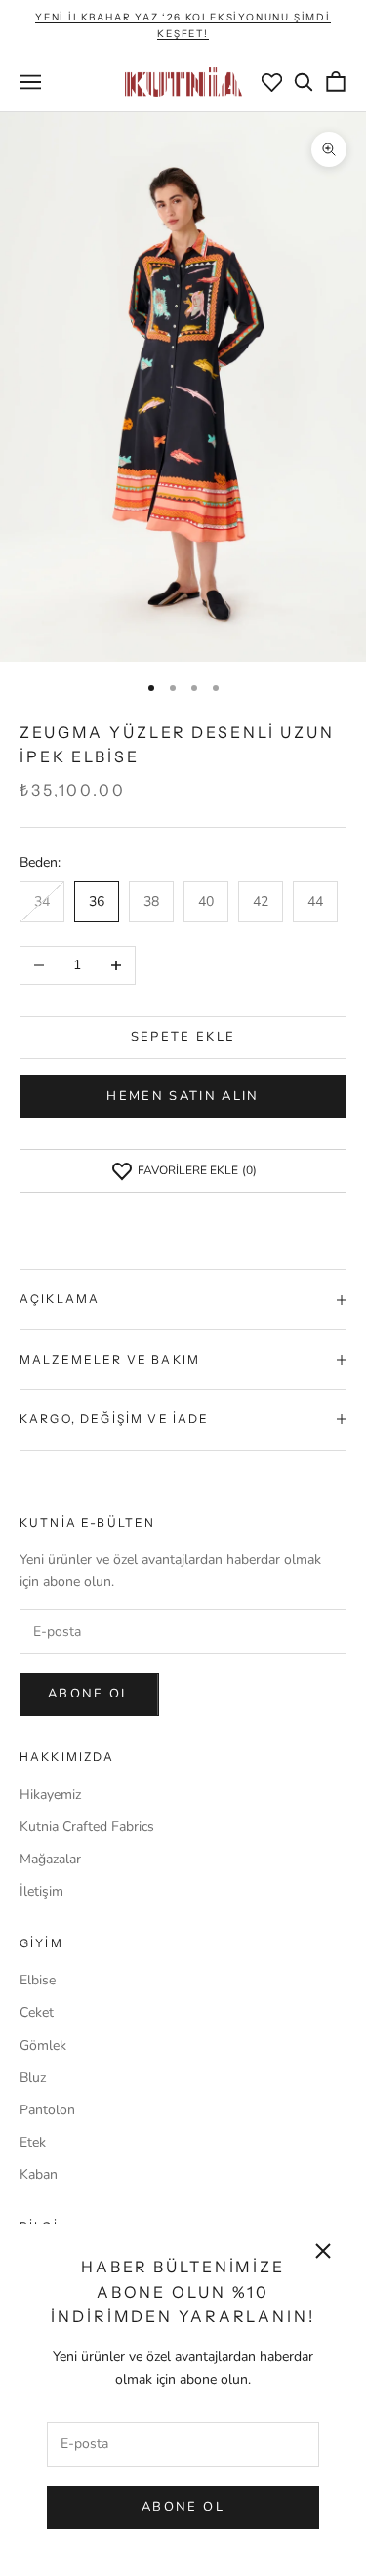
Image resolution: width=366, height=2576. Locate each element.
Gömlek (43, 2045)
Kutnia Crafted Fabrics (87, 1827)
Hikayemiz (50, 1795)
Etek (33, 2142)
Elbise (38, 1980)
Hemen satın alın (183, 1096)
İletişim (41, 1891)
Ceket (37, 2012)
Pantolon (47, 2110)
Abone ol (89, 1694)
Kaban (39, 2174)
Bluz (33, 2078)
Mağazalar (50, 1859)
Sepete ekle (183, 1037)
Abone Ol (183, 2507)
